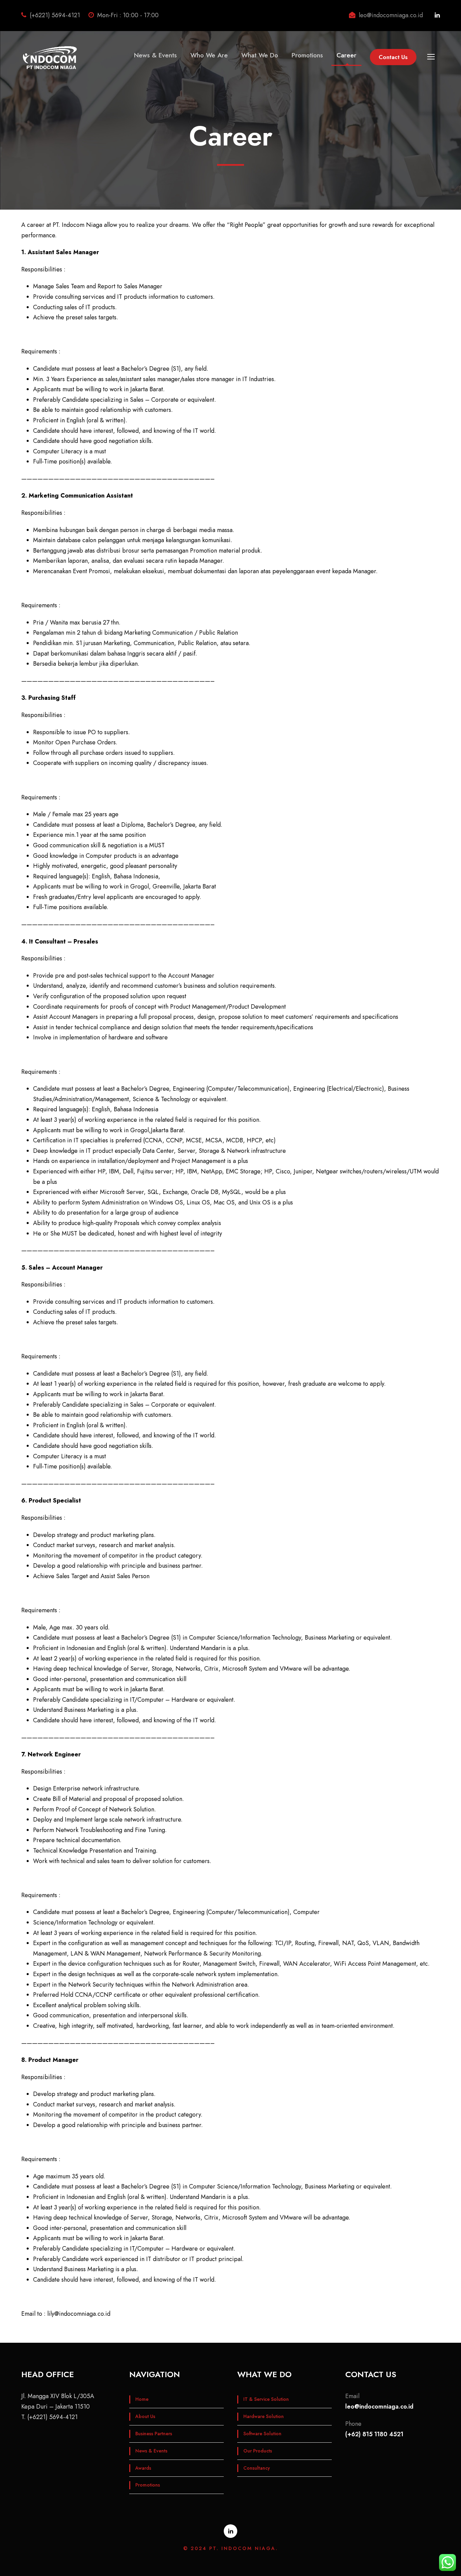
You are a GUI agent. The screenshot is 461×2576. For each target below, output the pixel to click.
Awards (143, 2468)
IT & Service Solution (266, 2399)
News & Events (155, 55)
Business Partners (154, 2434)
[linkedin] (437, 15)
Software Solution (262, 2434)
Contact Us (393, 57)
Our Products (258, 2451)
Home (142, 2399)
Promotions (307, 55)
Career (346, 55)
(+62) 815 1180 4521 (374, 2434)
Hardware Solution (264, 2416)
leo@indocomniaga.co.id (379, 2407)
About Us (145, 2416)
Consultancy (257, 2468)
